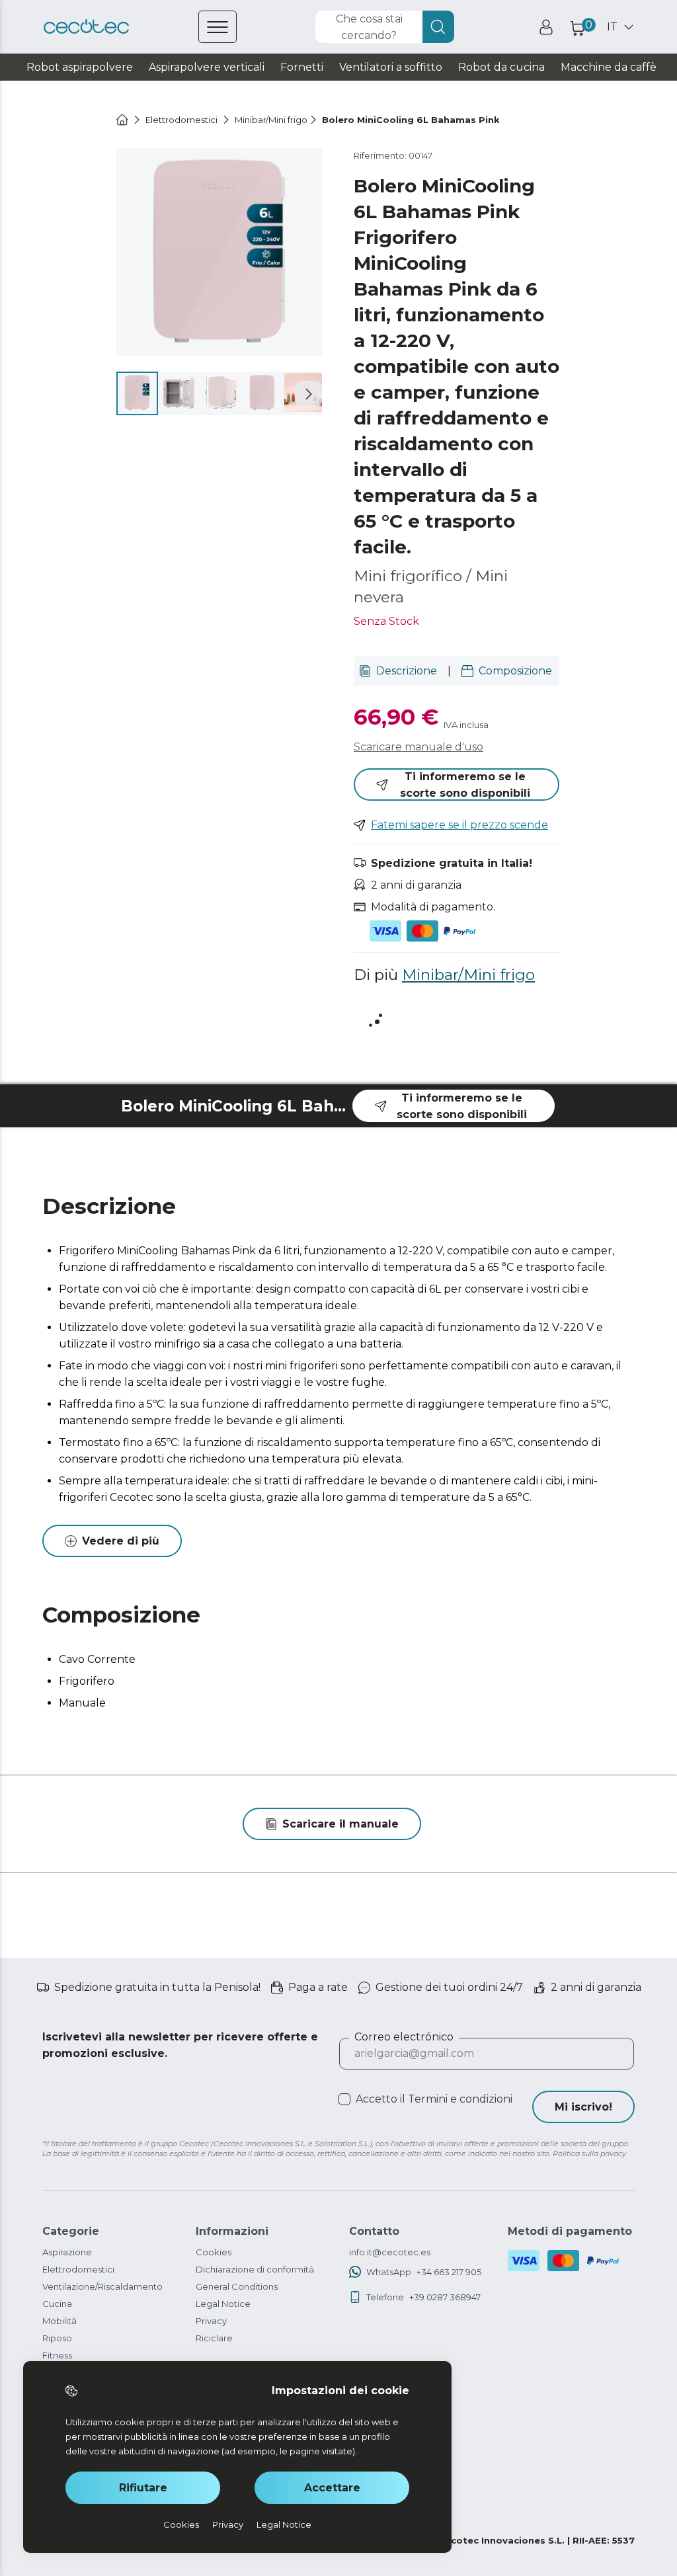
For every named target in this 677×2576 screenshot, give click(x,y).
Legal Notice (223, 2304)
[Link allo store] (86, 27)
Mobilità (60, 2321)
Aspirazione (67, 2252)
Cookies (214, 2252)
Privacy (211, 2321)
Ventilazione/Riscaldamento (102, 2286)
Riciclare (214, 2338)
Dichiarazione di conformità (255, 2269)
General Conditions (237, 2286)
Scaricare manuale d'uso (418, 747)
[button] (309, 394)
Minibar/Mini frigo (468, 975)
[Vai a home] (122, 120)
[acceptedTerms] (344, 2099)
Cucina (57, 2304)
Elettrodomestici (78, 2269)
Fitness (57, 2355)
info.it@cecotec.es (390, 2252)
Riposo (57, 2338)
